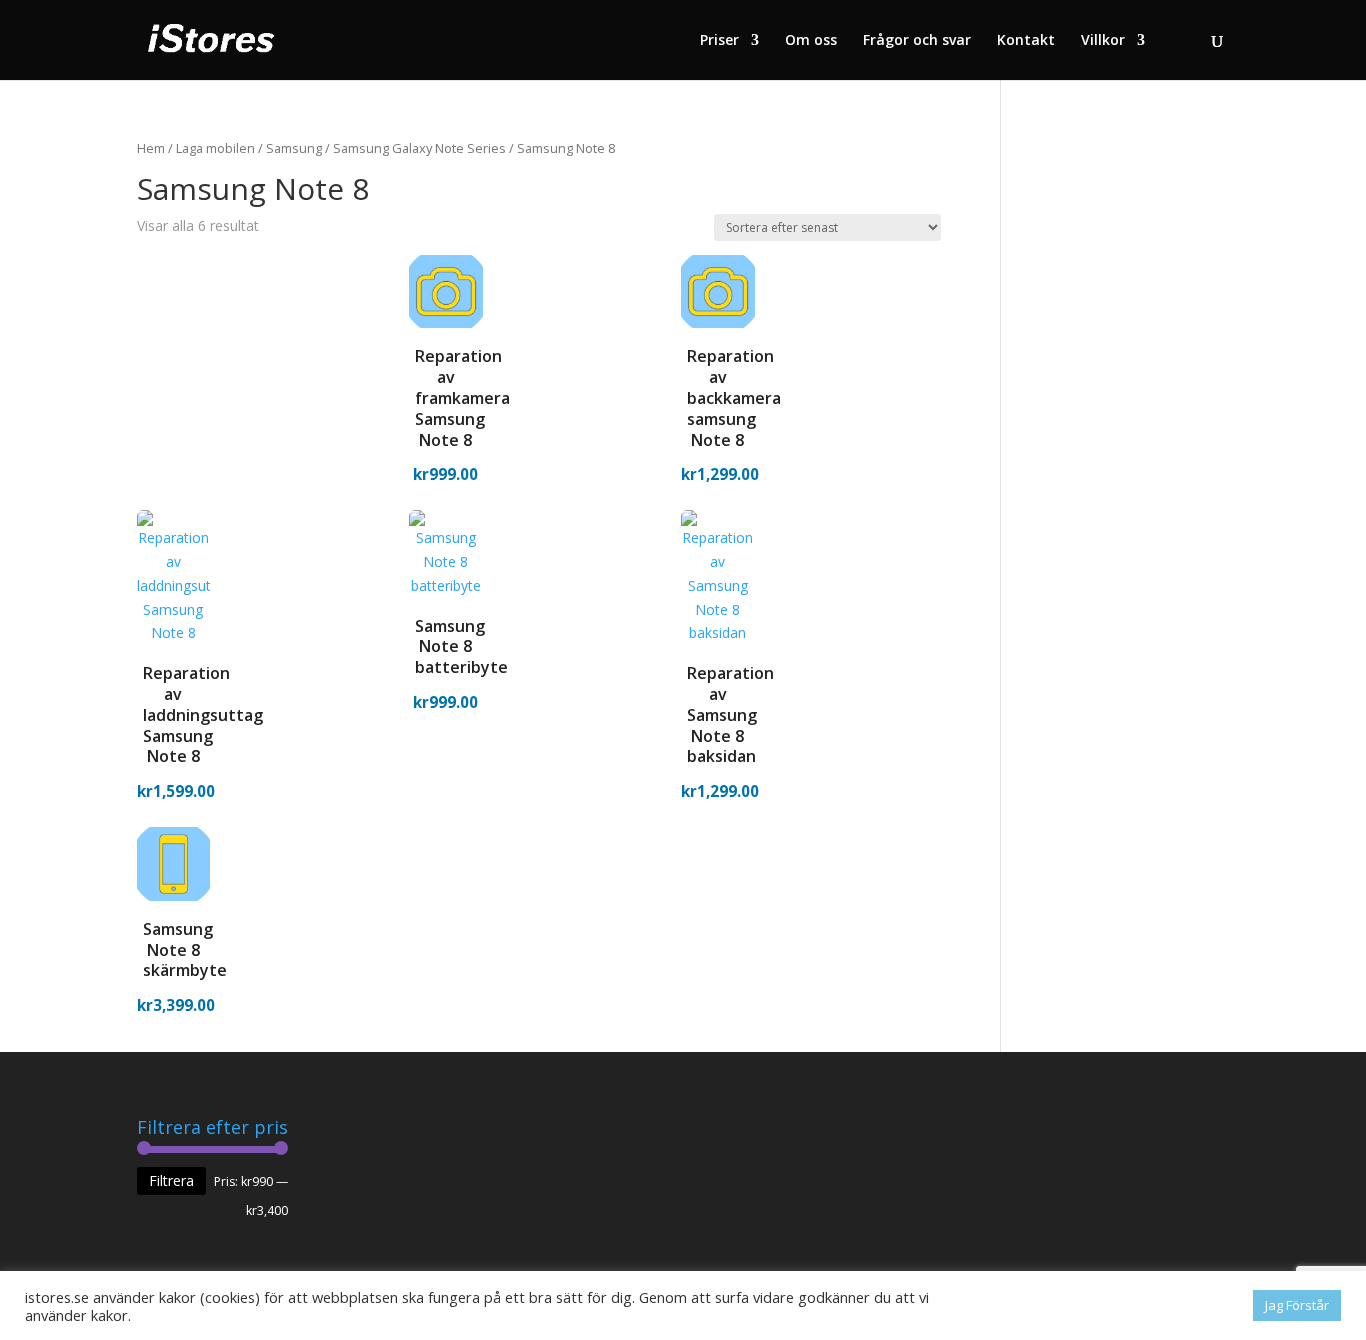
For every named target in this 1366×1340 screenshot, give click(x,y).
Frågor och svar (917, 41)
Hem (151, 148)
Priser (719, 41)
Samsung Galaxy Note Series (419, 148)
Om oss (811, 41)
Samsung (294, 148)
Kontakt (1026, 41)
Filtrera (171, 1180)
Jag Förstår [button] (1297, 1305)
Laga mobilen (215, 148)
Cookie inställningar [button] (1173, 1306)
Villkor (1103, 41)
